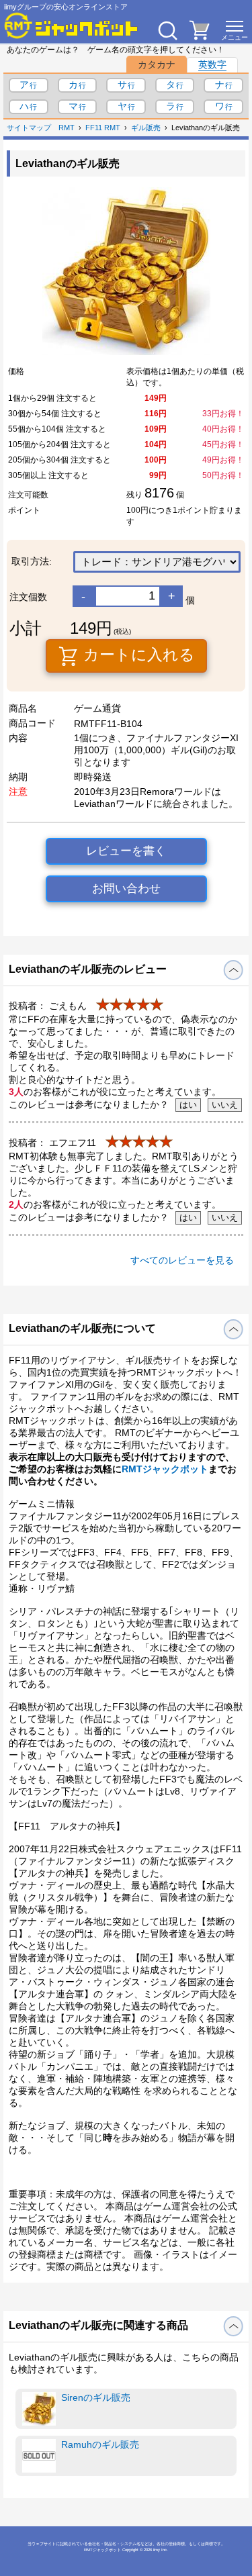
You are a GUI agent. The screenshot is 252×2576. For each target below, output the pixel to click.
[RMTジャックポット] (71, 26)
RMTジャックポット (165, 1469)
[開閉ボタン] (234, 970)
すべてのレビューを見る (182, 1260)
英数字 (212, 64)
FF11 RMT (103, 128)
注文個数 (28, 597)
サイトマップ (29, 128)
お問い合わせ (126, 889)
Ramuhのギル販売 (100, 2444)
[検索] (167, 30)
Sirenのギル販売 (96, 2397)
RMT (67, 128)
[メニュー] (235, 30)
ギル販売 (146, 128)
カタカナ (157, 64)
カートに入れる (137, 655)
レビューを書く (126, 851)
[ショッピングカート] (200, 36)
